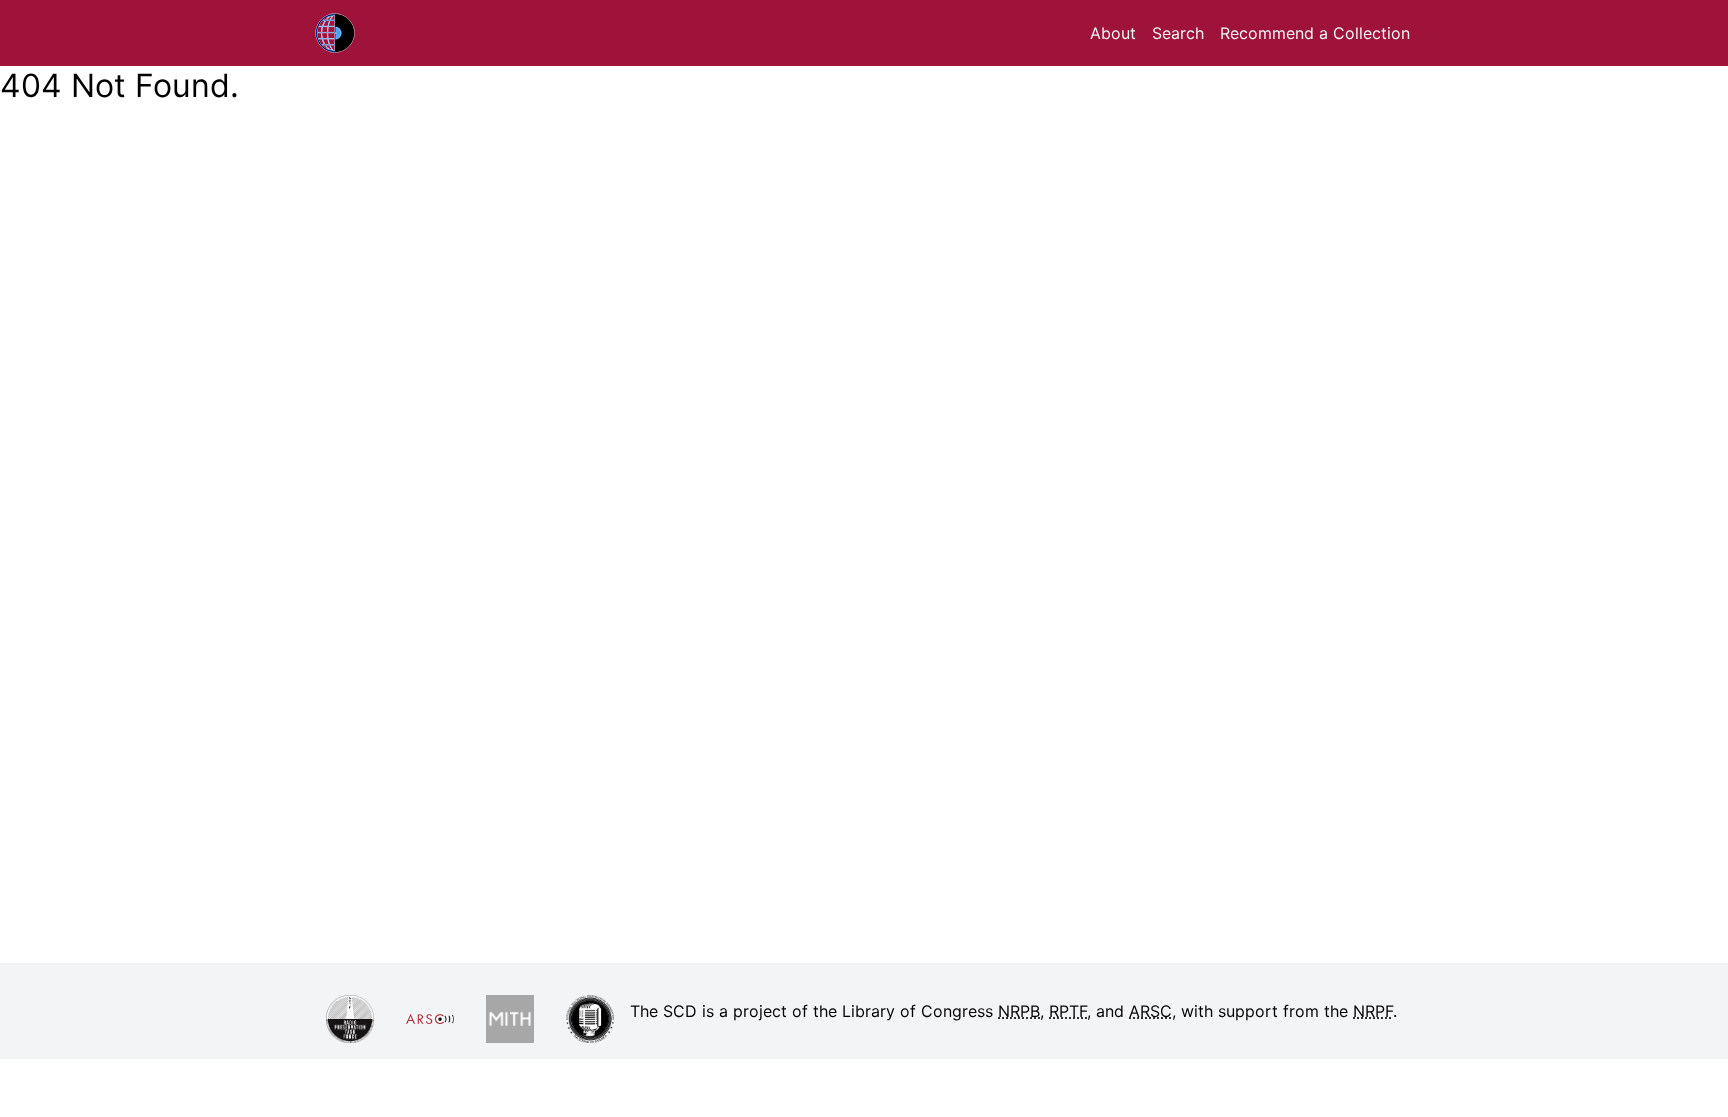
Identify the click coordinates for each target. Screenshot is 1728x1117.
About (1113, 33)
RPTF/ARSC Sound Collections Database (385, 33)
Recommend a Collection (1315, 33)
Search (1178, 33)
